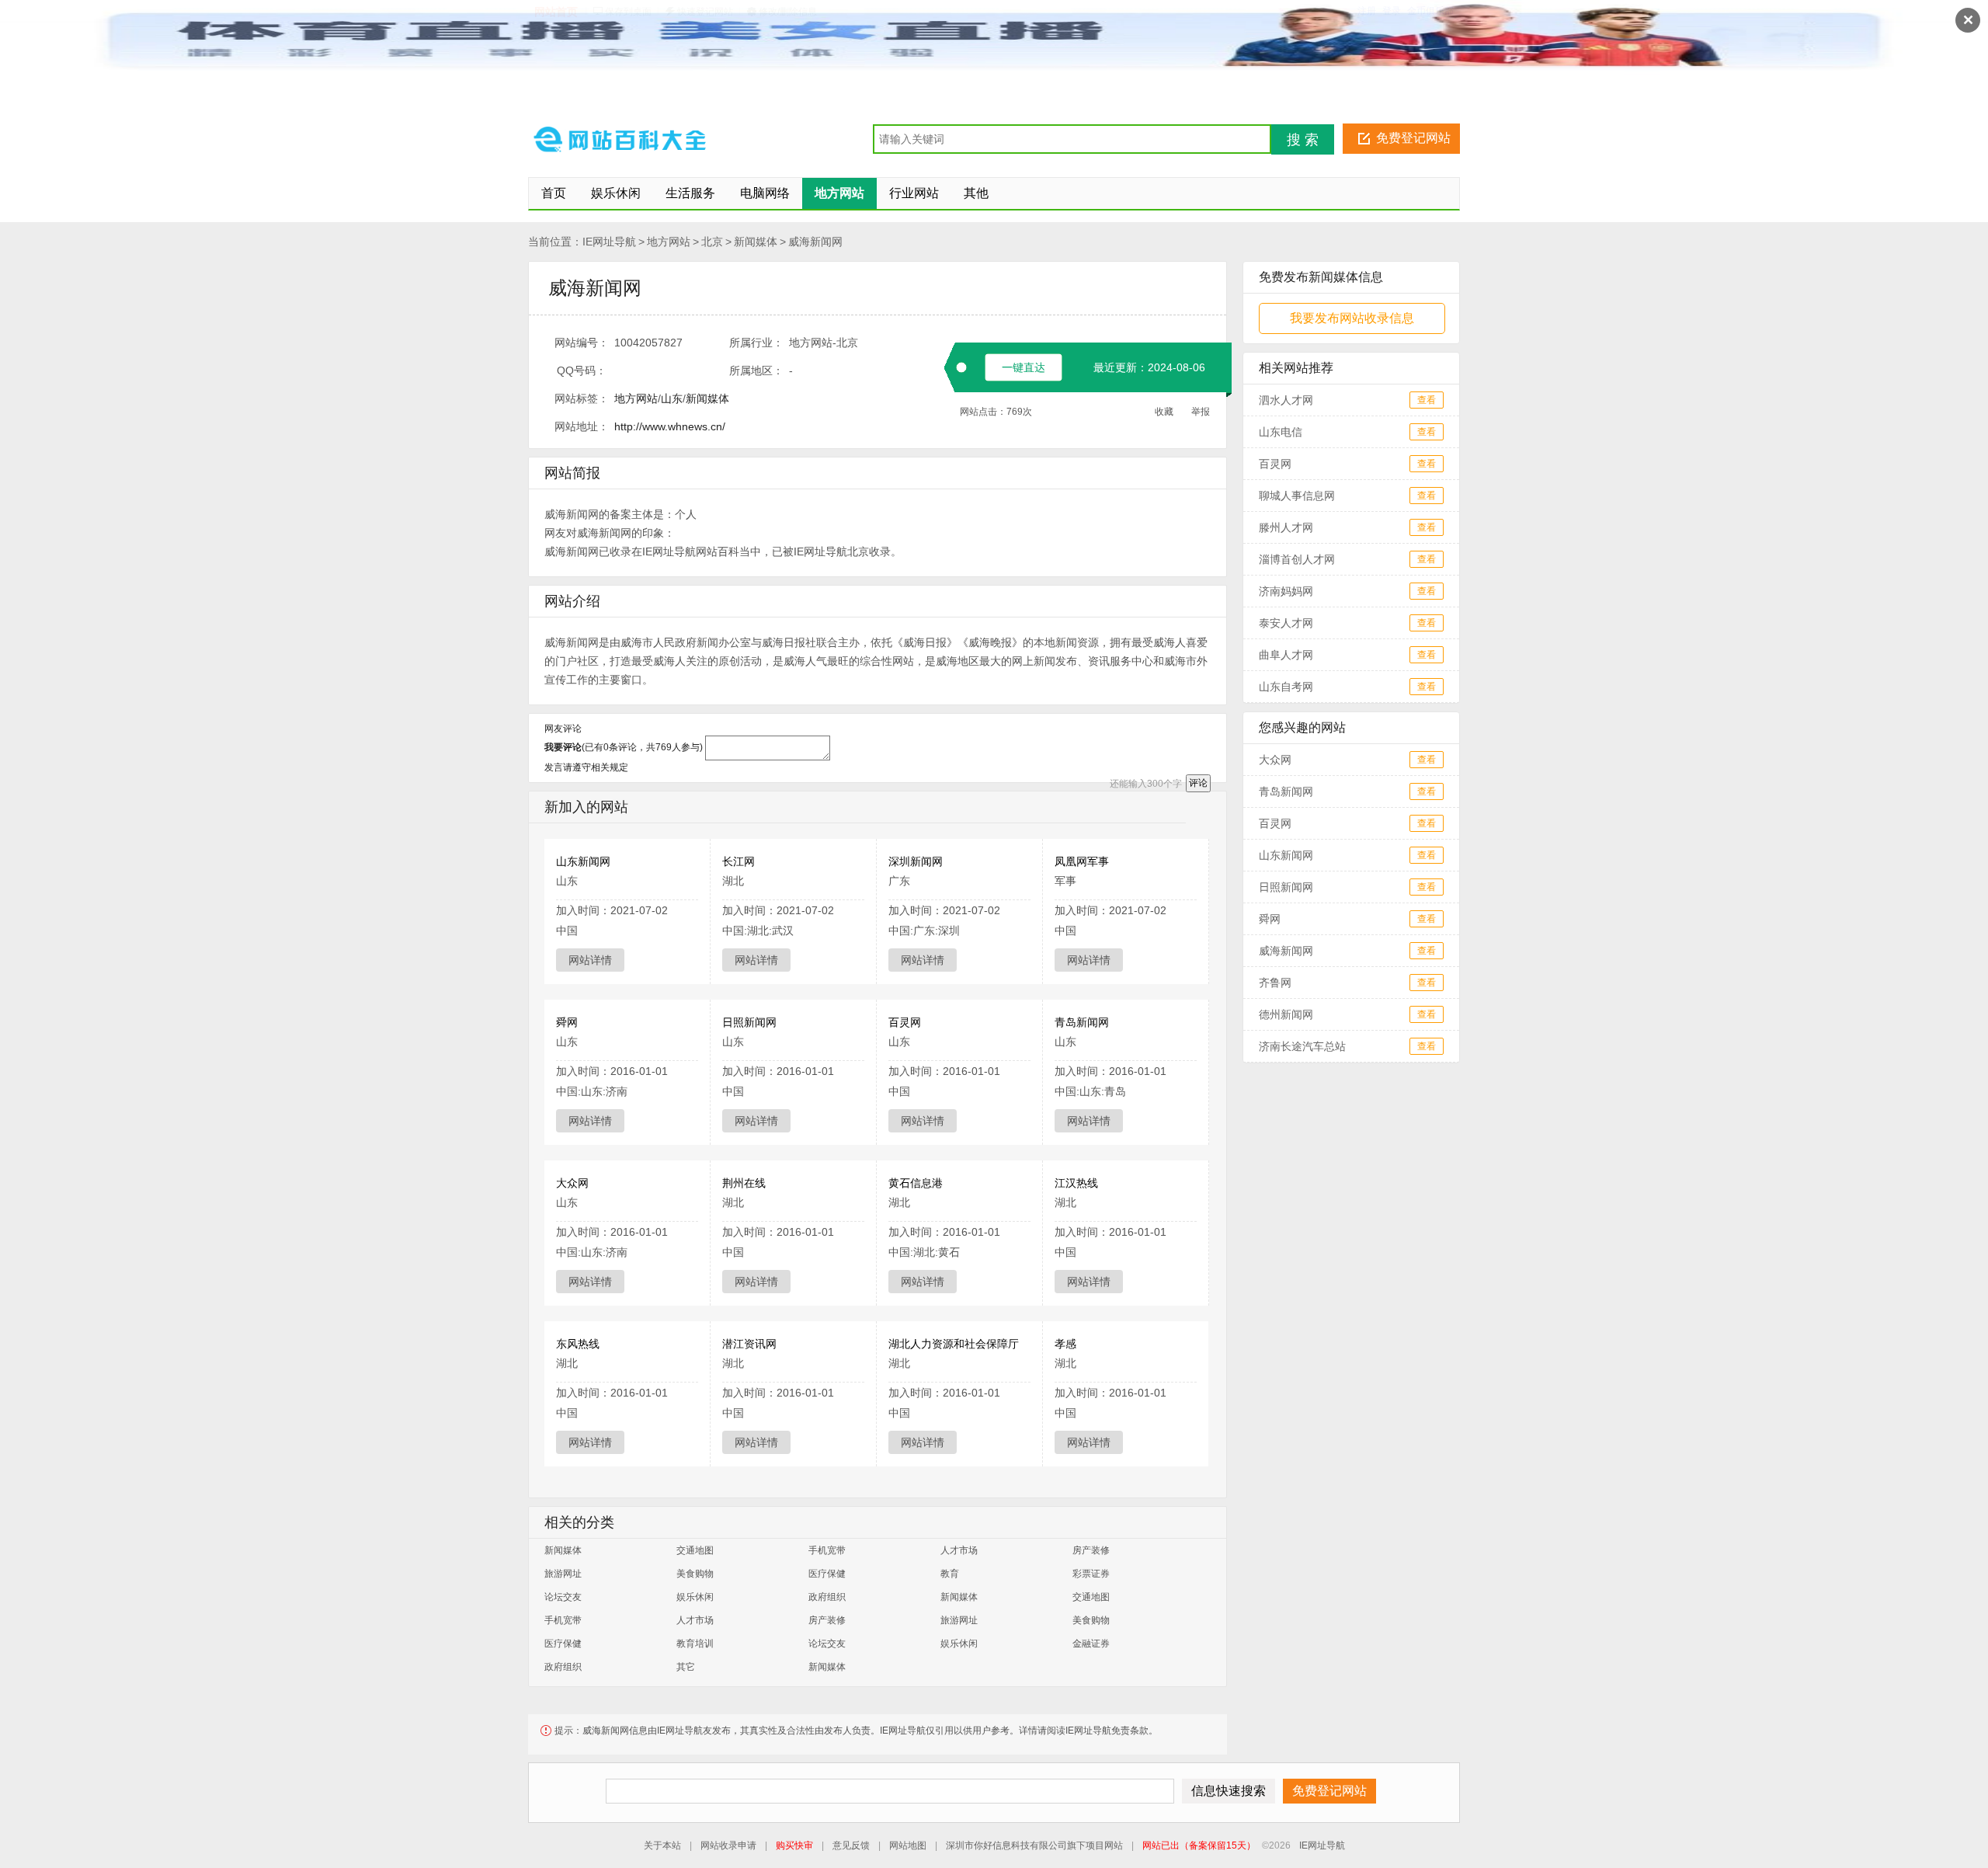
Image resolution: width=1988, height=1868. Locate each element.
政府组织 (827, 1597)
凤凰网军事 (1082, 861)
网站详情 (590, 960)
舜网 (567, 1022)
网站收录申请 (728, 1845)
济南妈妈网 (1286, 591)
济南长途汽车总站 (1302, 1046)
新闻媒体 (756, 242)
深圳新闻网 (916, 861)
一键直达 (1024, 367)
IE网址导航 (609, 242)
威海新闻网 (815, 242)
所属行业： (756, 343)
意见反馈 (851, 1845)
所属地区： (756, 370)
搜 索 (1303, 140)
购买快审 (794, 1845)
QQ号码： (582, 370)
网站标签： (582, 398)
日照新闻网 (749, 1022)
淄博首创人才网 (1297, 559)
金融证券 (1091, 1644)
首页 (554, 193)
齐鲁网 (1275, 983)
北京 (712, 242)
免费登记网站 (1413, 138)
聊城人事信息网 (1297, 496)
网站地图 (908, 1845)
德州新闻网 (1286, 1014)
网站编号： (582, 343)
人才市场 (959, 1550)
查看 (1427, 400)
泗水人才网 (1286, 400)
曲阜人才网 (1286, 655)
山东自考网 (1286, 687)
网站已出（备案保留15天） (1199, 1845)
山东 (672, 398)
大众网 (572, 1183)
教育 (950, 1574)
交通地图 (695, 1550)
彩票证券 (1091, 1574)
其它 (686, 1667)
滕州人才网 (1286, 527)
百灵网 (905, 1022)
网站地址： (582, 426)
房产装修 (1091, 1550)
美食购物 (695, 1574)
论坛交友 (563, 1597)
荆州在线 (744, 1183)
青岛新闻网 (1082, 1022)
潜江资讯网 (749, 1344)
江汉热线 (1076, 1183)
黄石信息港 (916, 1183)
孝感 (1065, 1344)
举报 (1201, 412)
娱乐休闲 (695, 1597)
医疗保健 (827, 1574)
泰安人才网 (1286, 623)
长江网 (739, 861)
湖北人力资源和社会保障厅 (954, 1344)
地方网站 (669, 242)
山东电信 (1281, 432)
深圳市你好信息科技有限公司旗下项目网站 (1034, 1845)
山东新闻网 (583, 861)
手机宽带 (827, 1550)
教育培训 (695, 1644)
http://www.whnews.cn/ (670, 426)
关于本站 (662, 1845)
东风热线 (578, 1344)
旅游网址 (563, 1574)
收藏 (1164, 412)
